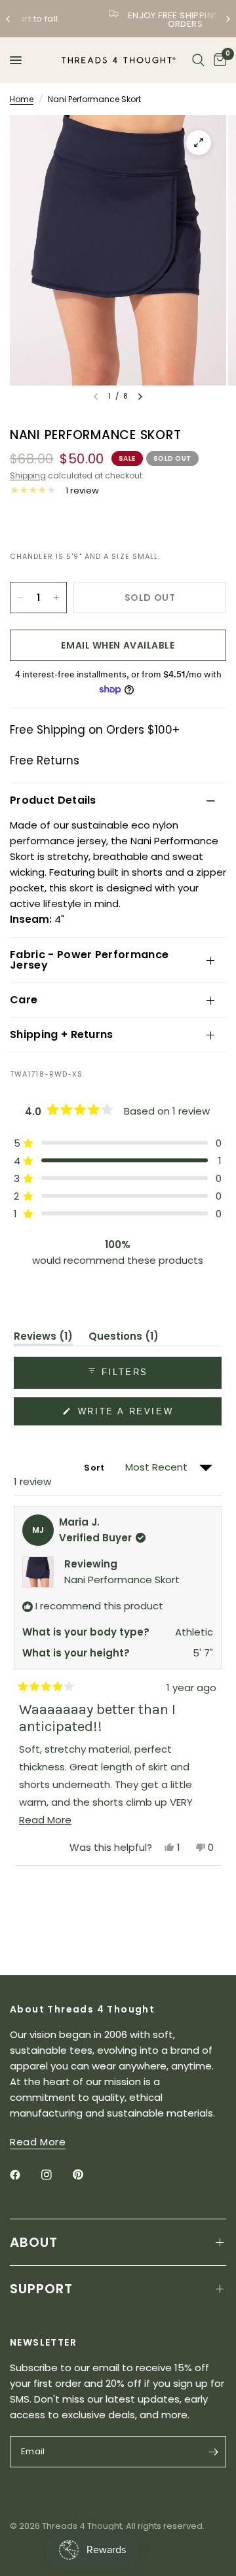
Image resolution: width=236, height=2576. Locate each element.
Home (22, 99)
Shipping (28, 475)
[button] (118, 1143)
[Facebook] (24, 2175)
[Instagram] (56, 2175)
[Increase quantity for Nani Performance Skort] (56, 598)
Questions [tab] (124, 1338)
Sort (95, 1468)
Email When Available (118, 645)
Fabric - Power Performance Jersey (89, 960)
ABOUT (34, 2242)
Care (24, 1000)
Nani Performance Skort (122, 1580)
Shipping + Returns (62, 1034)
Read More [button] (38, 2142)
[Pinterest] (87, 2175)
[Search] (198, 60)
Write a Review (128, 1416)
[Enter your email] (213, 2452)
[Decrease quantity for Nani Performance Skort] (20, 598)
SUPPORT (41, 2289)
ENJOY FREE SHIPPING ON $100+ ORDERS (129, 20)
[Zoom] (199, 143)
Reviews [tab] (43, 1338)
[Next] (140, 397)
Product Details (53, 800)
